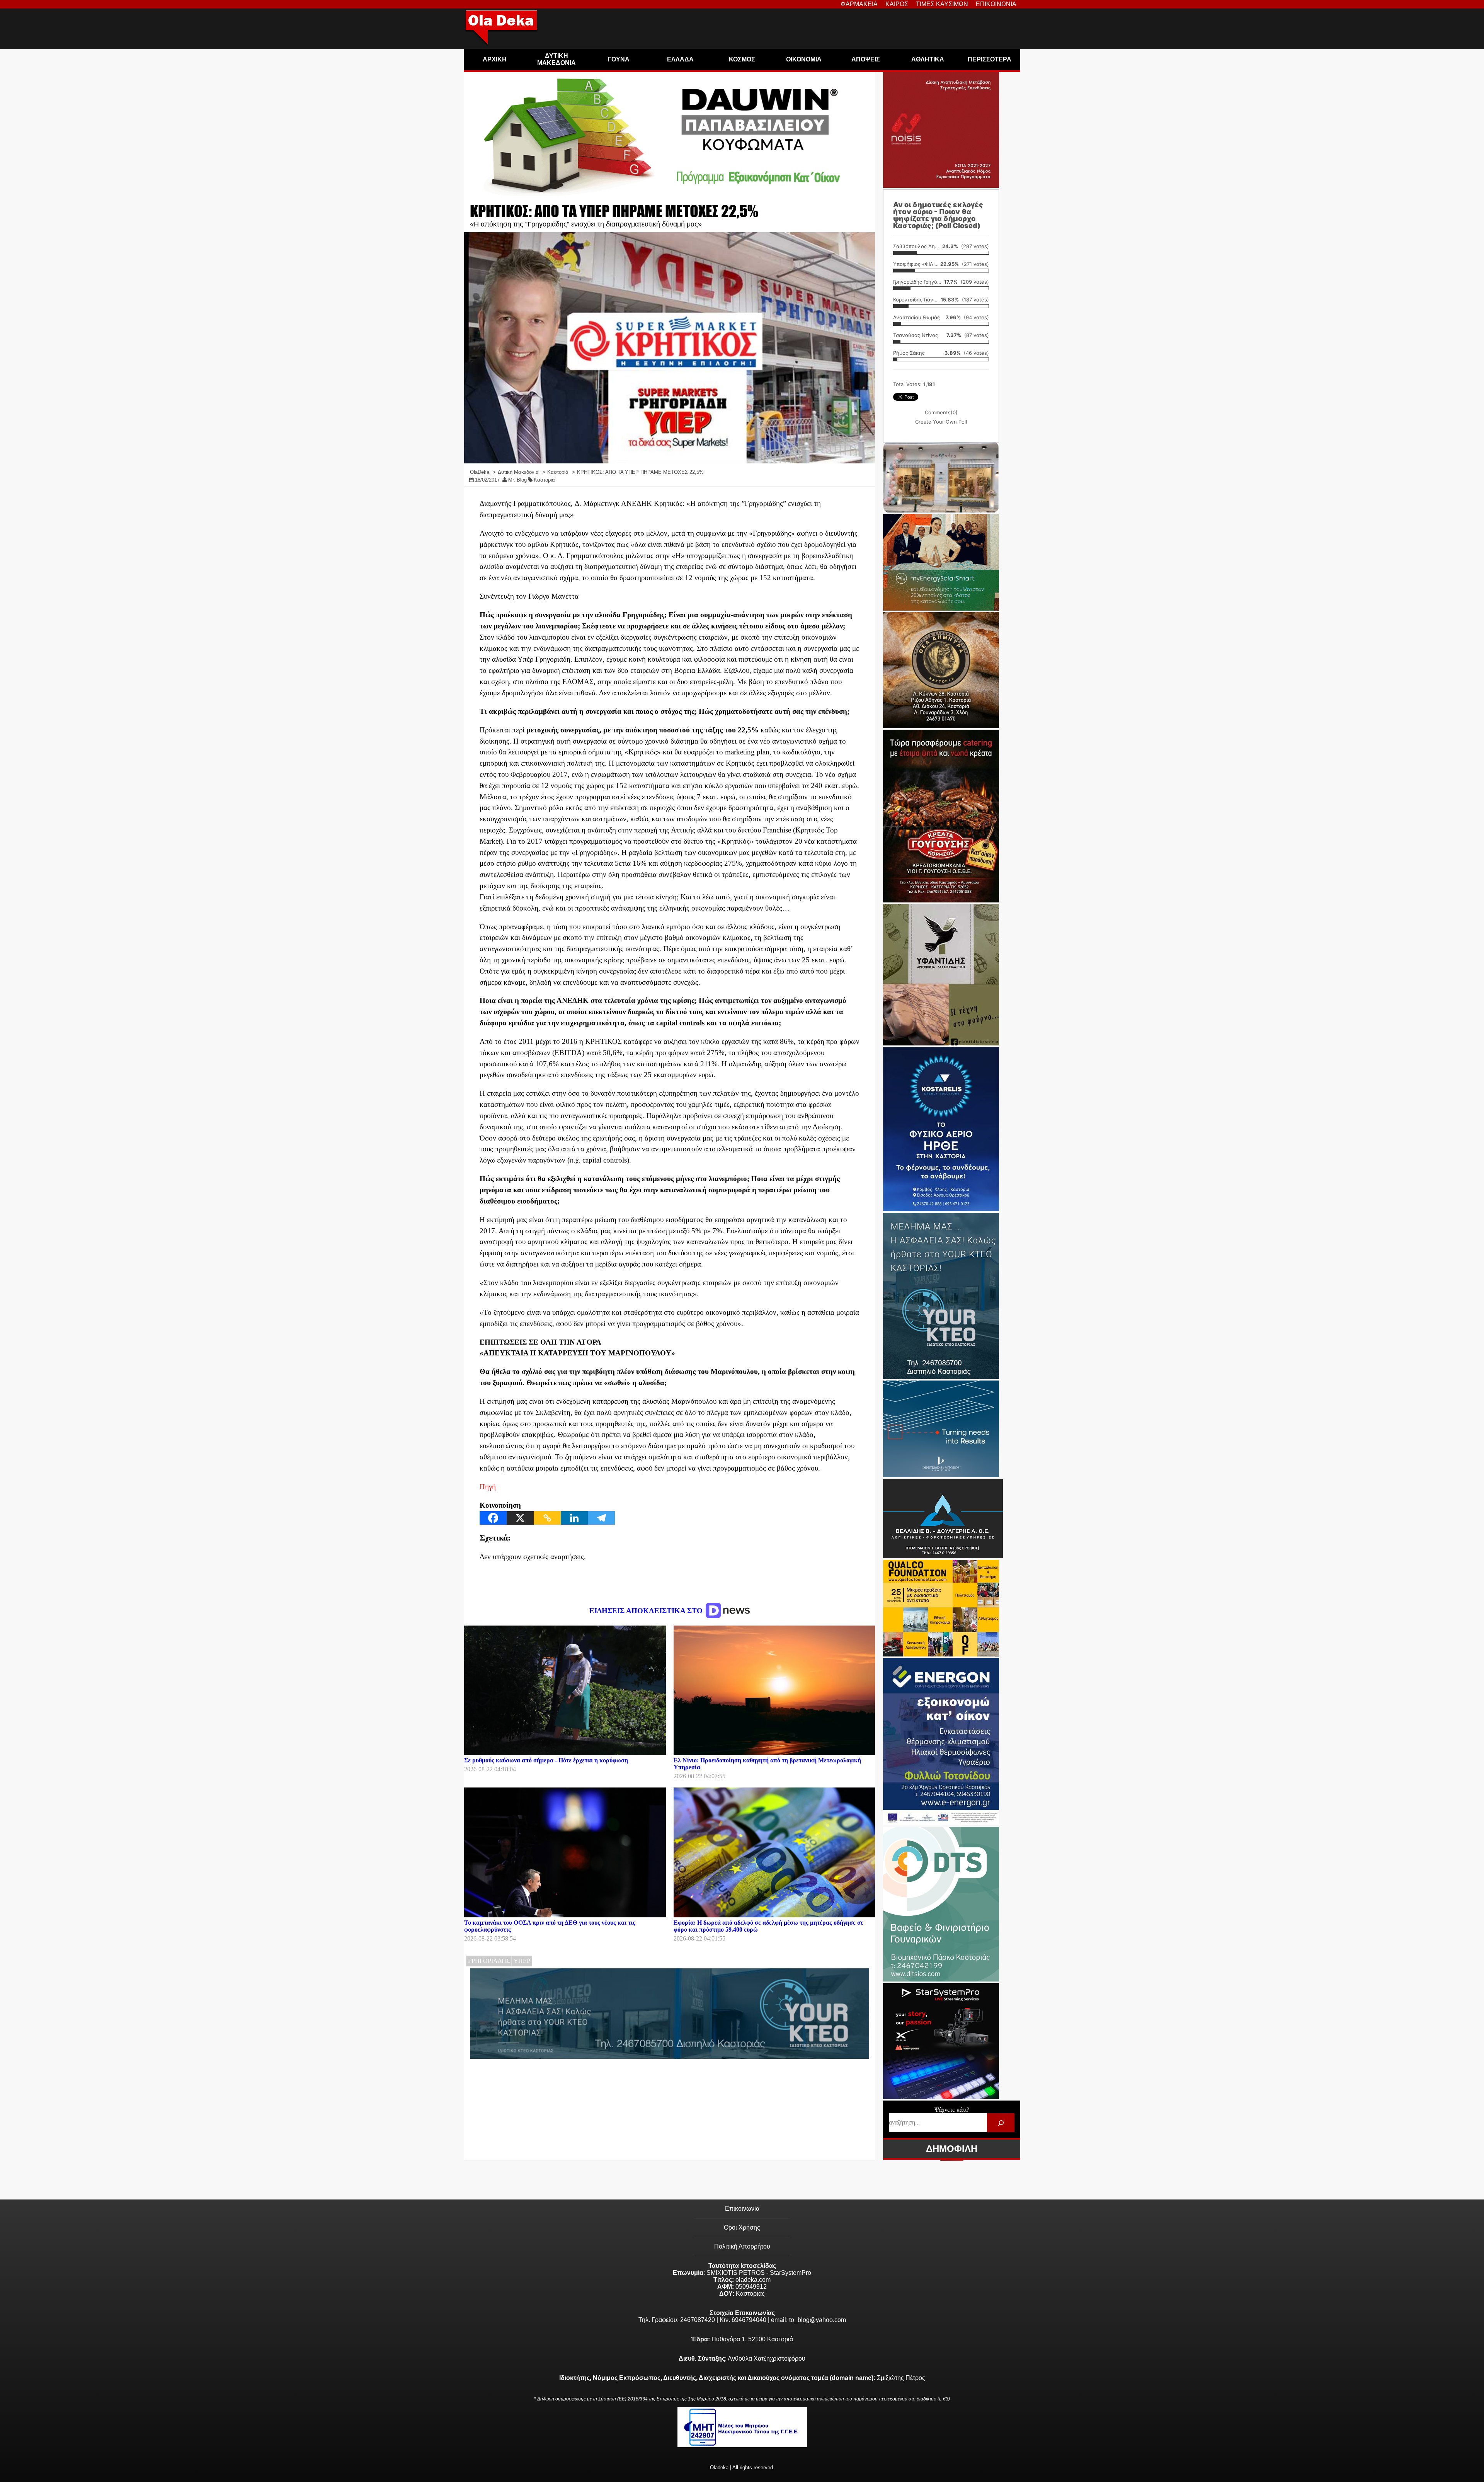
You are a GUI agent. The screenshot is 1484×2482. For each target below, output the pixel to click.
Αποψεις (866, 59)
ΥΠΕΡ (522, 1961)
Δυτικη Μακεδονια (556, 59)
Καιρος (897, 4)
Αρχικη (495, 59)
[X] (520, 1518)
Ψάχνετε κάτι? (952, 2110)
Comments (941, 412)
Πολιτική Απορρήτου (742, 2246)
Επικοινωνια (996, 4)
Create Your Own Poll (941, 422)
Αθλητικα (928, 59)
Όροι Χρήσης (742, 2228)
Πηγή (488, 1487)
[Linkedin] (574, 1518)
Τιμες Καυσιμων (942, 4)
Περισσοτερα (990, 59)
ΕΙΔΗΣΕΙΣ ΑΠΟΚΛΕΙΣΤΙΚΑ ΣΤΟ (647, 1611)
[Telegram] (601, 1518)
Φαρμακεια (859, 4)
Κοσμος (742, 59)
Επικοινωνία (742, 2209)
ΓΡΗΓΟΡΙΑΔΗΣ (489, 1961)
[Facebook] (493, 1518)
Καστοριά (544, 480)
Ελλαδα (680, 59)
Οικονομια (804, 59)
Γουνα (619, 59)
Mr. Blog (517, 480)
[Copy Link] (547, 1518)
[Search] (1001, 2123)
